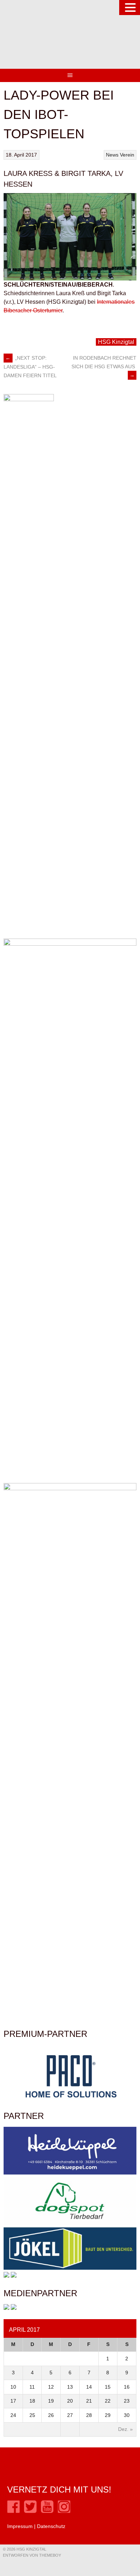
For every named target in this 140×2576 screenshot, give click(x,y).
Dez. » (125, 2429)
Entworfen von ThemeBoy (32, 2555)
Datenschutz (51, 2526)
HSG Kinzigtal (116, 342)
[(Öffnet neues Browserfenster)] (13, 2511)
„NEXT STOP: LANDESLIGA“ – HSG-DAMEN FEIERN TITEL (30, 367)
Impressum (20, 2526)
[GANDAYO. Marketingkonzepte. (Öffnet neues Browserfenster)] (6, 2308)
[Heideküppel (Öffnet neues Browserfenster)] (70, 2173)
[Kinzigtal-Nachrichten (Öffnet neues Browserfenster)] (14, 2308)
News (112, 155)
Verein (127, 155)
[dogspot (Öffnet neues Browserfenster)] (70, 2223)
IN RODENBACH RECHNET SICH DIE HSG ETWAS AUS (104, 366)
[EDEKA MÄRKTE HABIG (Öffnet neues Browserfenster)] (14, 2276)
